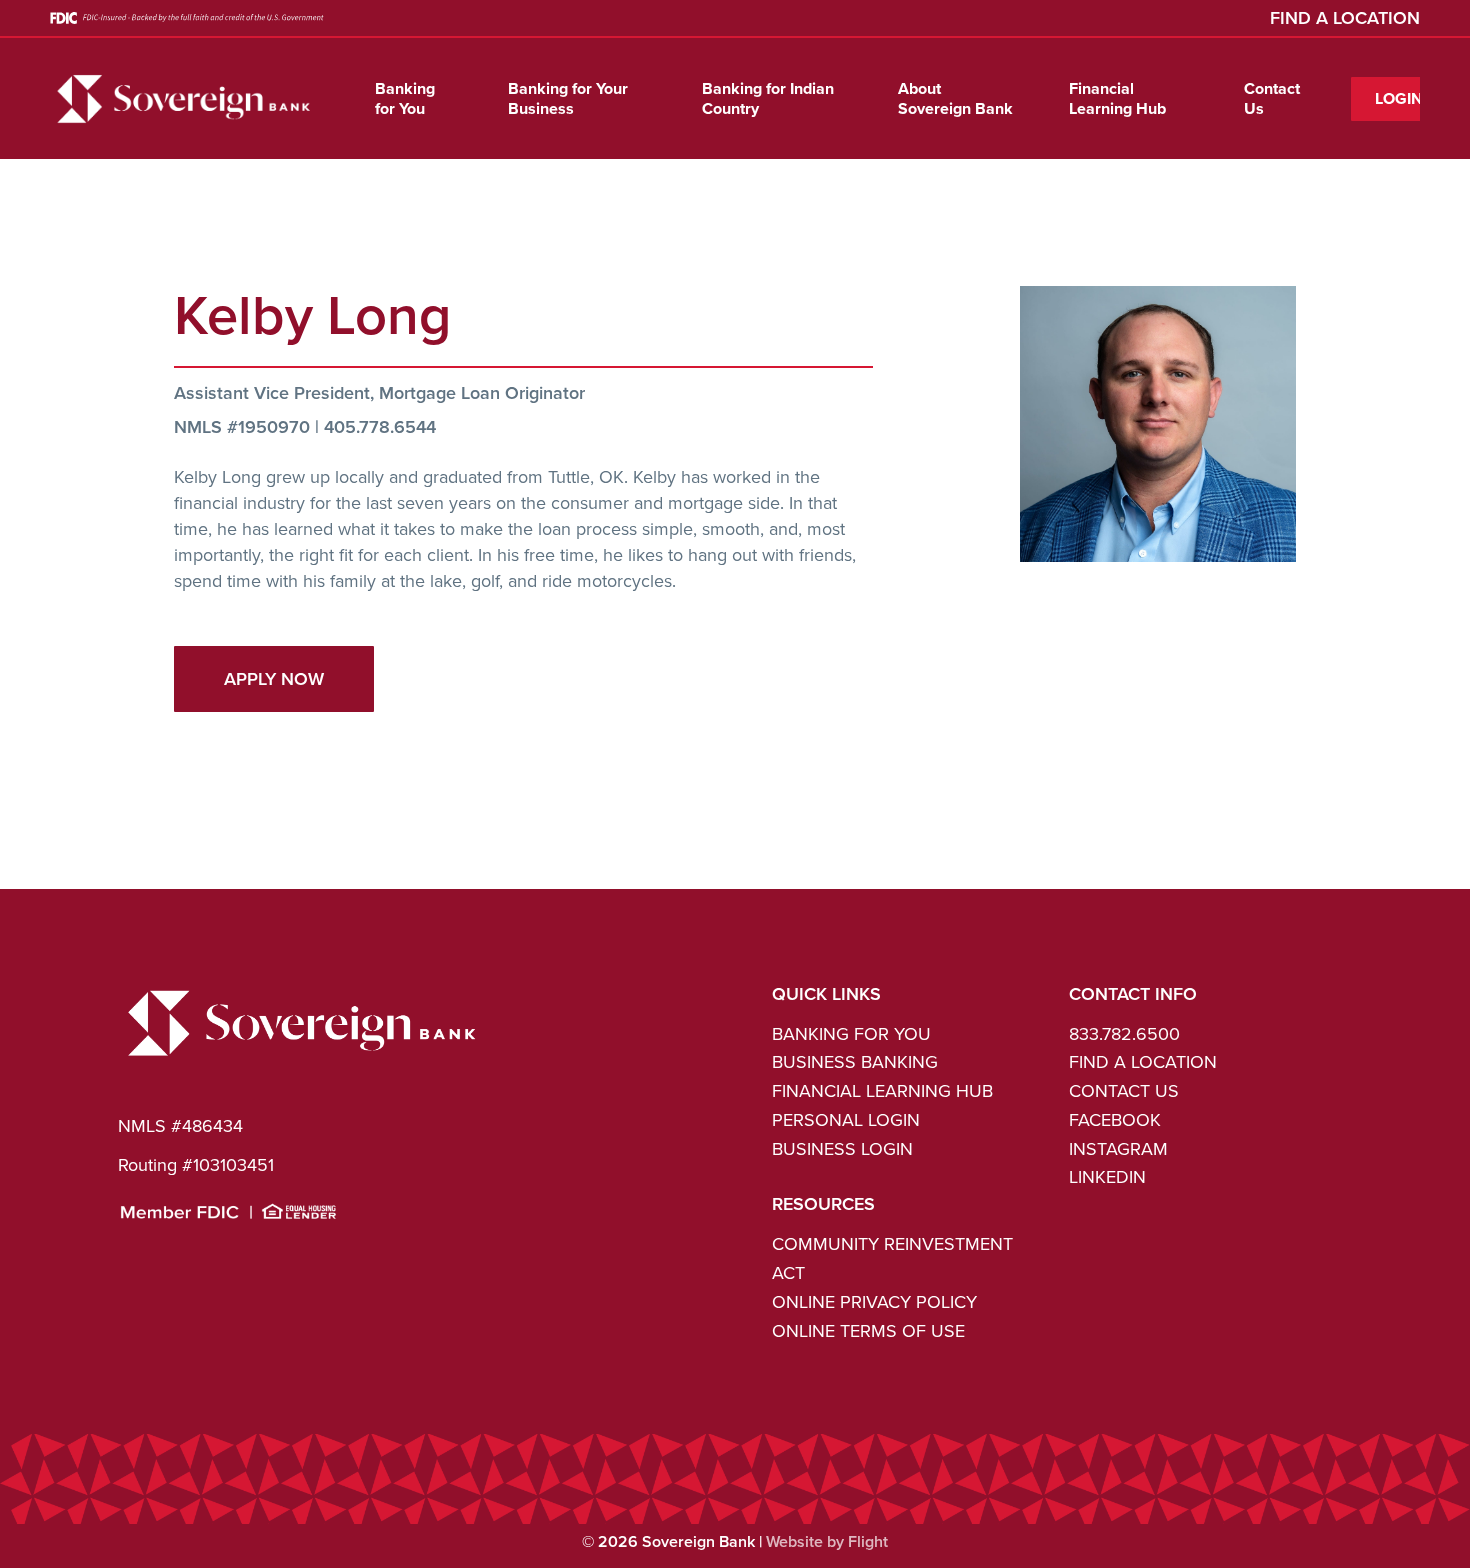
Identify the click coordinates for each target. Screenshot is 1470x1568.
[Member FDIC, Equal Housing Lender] (229, 1214)
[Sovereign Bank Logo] (303, 1060)
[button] (274, 679)
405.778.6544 (380, 426)
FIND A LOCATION (1345, 17)
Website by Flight (827, 1541)
